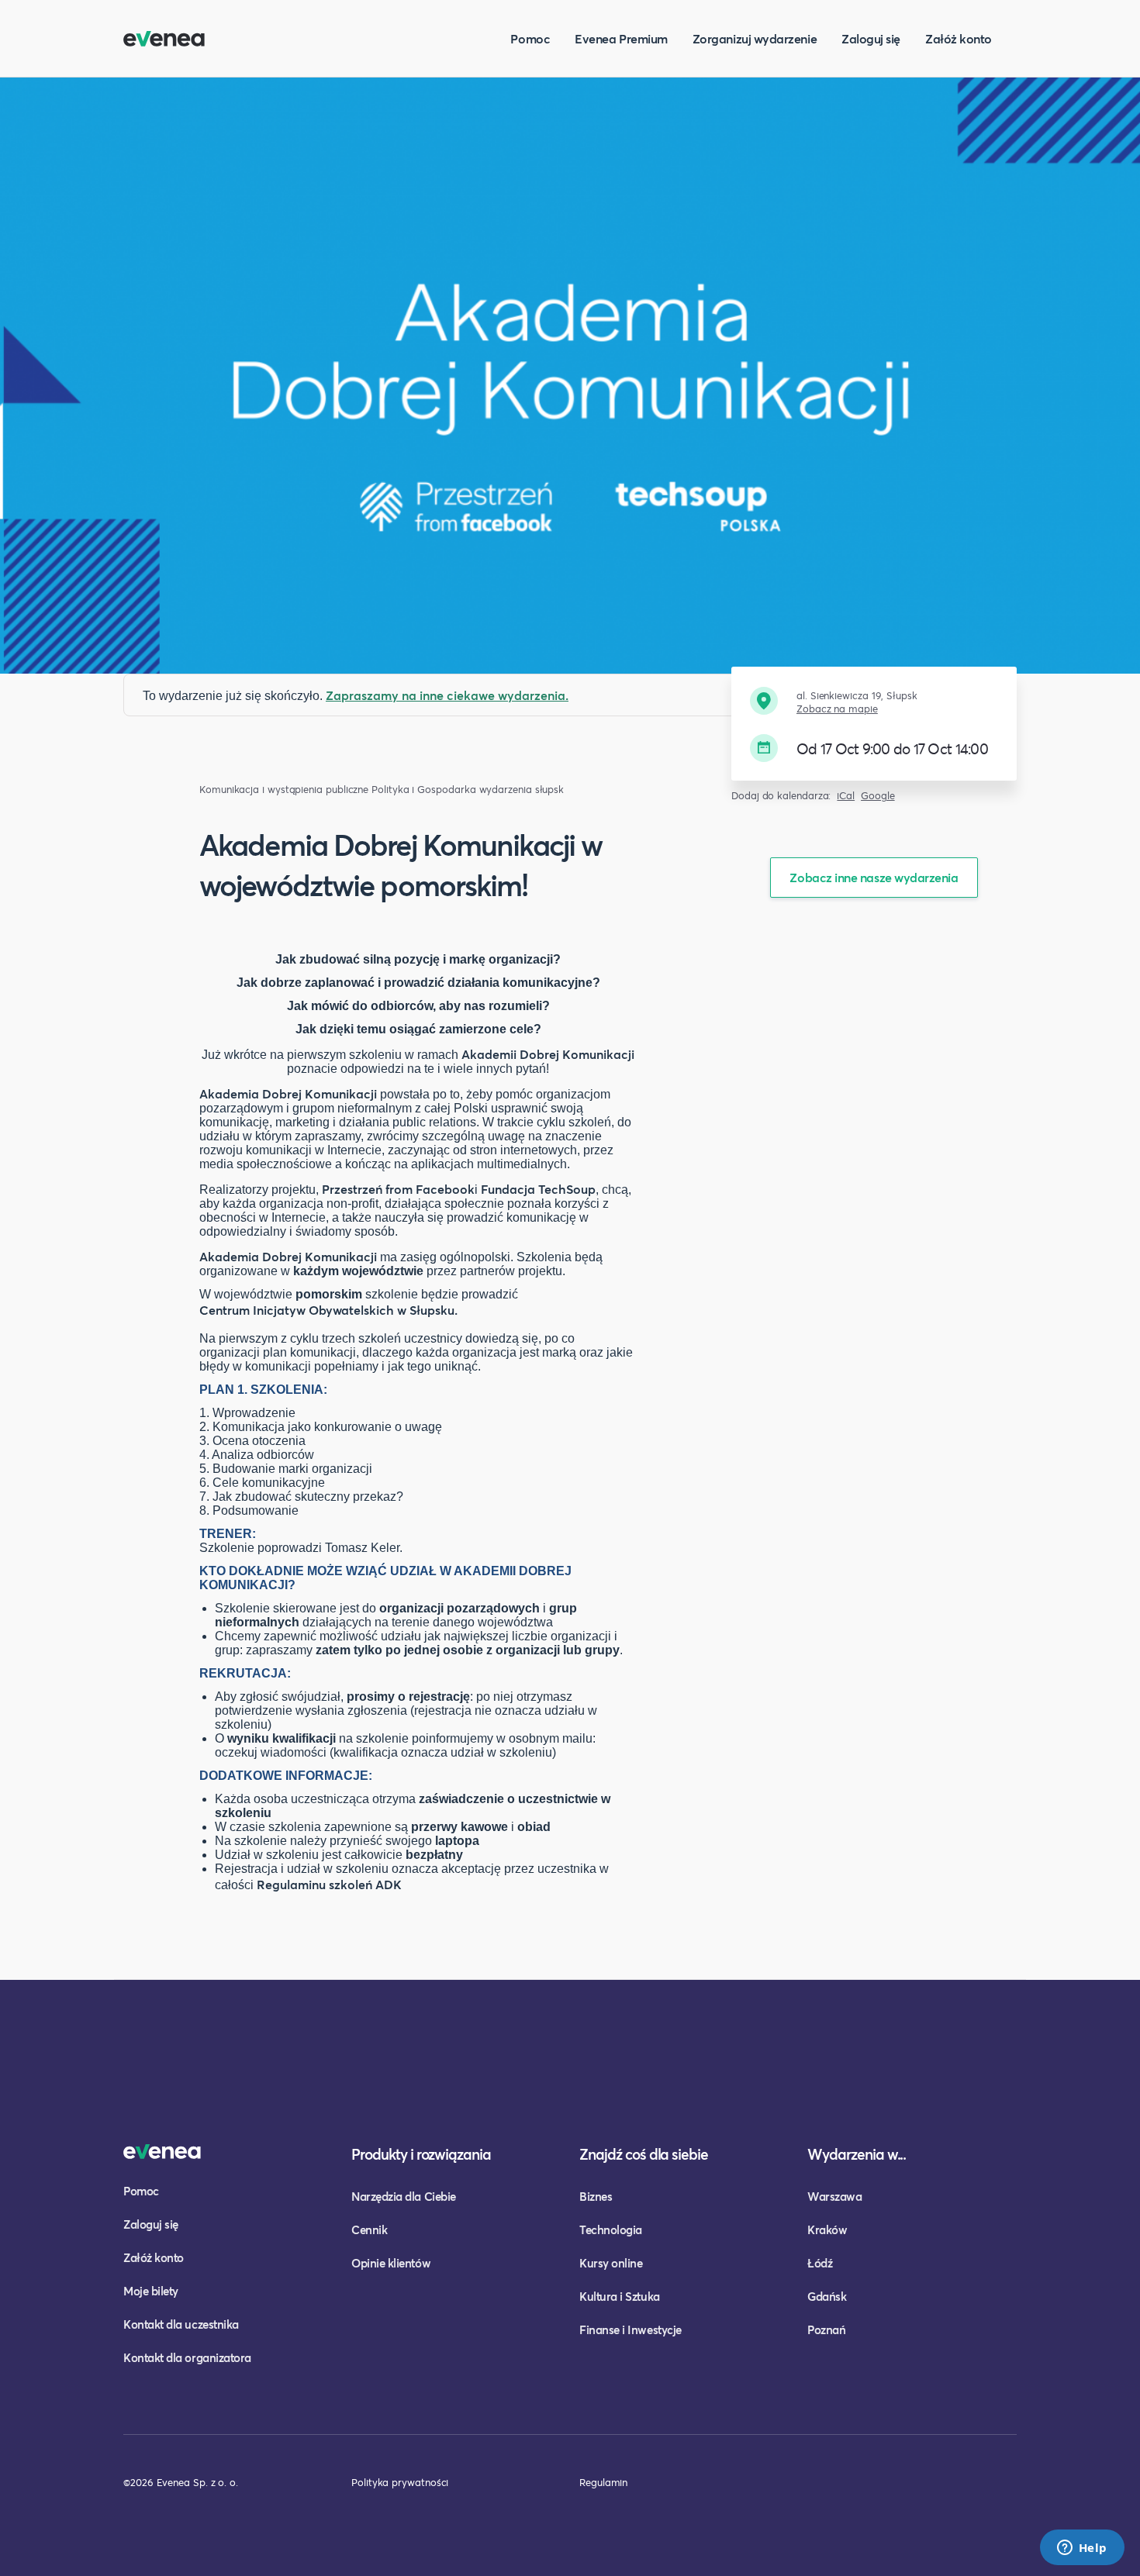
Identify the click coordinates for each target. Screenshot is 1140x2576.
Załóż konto (959, 38)
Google (878, 796)
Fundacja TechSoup (538, 1189)
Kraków (827, 2229)
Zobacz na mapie (837, 709)
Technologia (611, 2229)
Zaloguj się (871, 38)
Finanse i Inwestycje (630, 2329)
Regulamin (603, 2482)
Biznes (596, 2196)
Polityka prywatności (400, 2482)
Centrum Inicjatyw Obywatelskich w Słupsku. (328, 1310)
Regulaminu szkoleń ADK (329, 1884)
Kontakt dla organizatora (187, 2357)
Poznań (826, 2329)
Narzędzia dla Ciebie (404, 2196)
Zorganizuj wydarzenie (755, 38)
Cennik (369, 2229)
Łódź (820, 2263)
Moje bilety (151, 2291)
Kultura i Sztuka (620, 2296)
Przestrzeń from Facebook (398, 1189)
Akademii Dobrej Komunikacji (548, 1054)
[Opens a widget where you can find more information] (1082, 2549)
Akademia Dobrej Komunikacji (288, 1093)
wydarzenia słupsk (522, 790)
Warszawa (834, 2196)
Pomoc (530, 38)
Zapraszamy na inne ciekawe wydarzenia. (447, 695)
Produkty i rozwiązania (421, 2154)
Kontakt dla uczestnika (181, 2324)
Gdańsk (827, 2296)
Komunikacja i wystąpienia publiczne (284, 790)
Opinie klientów (391, 2263)
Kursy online (611, 2263)
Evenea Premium (621, 38)
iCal (846, 796)
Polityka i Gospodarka (423, 790)
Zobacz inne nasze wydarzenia (874, 877)
